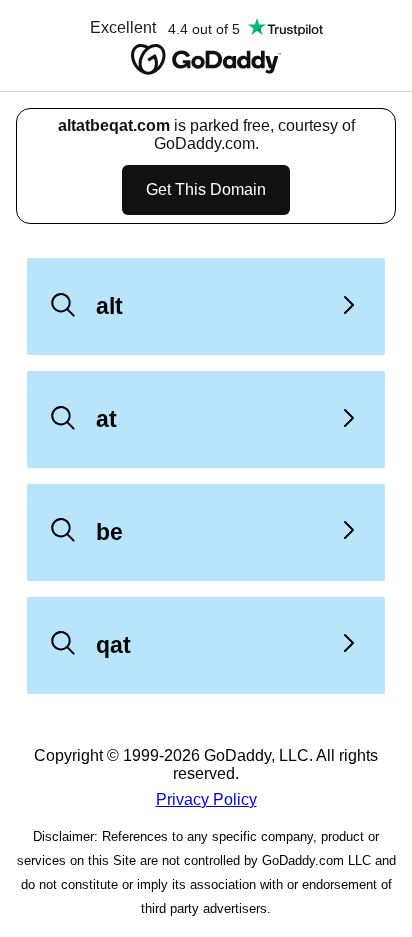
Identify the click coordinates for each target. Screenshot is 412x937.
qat (113, 645)
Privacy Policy (206, 799)
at (106, 419)
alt (109, 306)
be (109, 532)
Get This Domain (206, 189)
